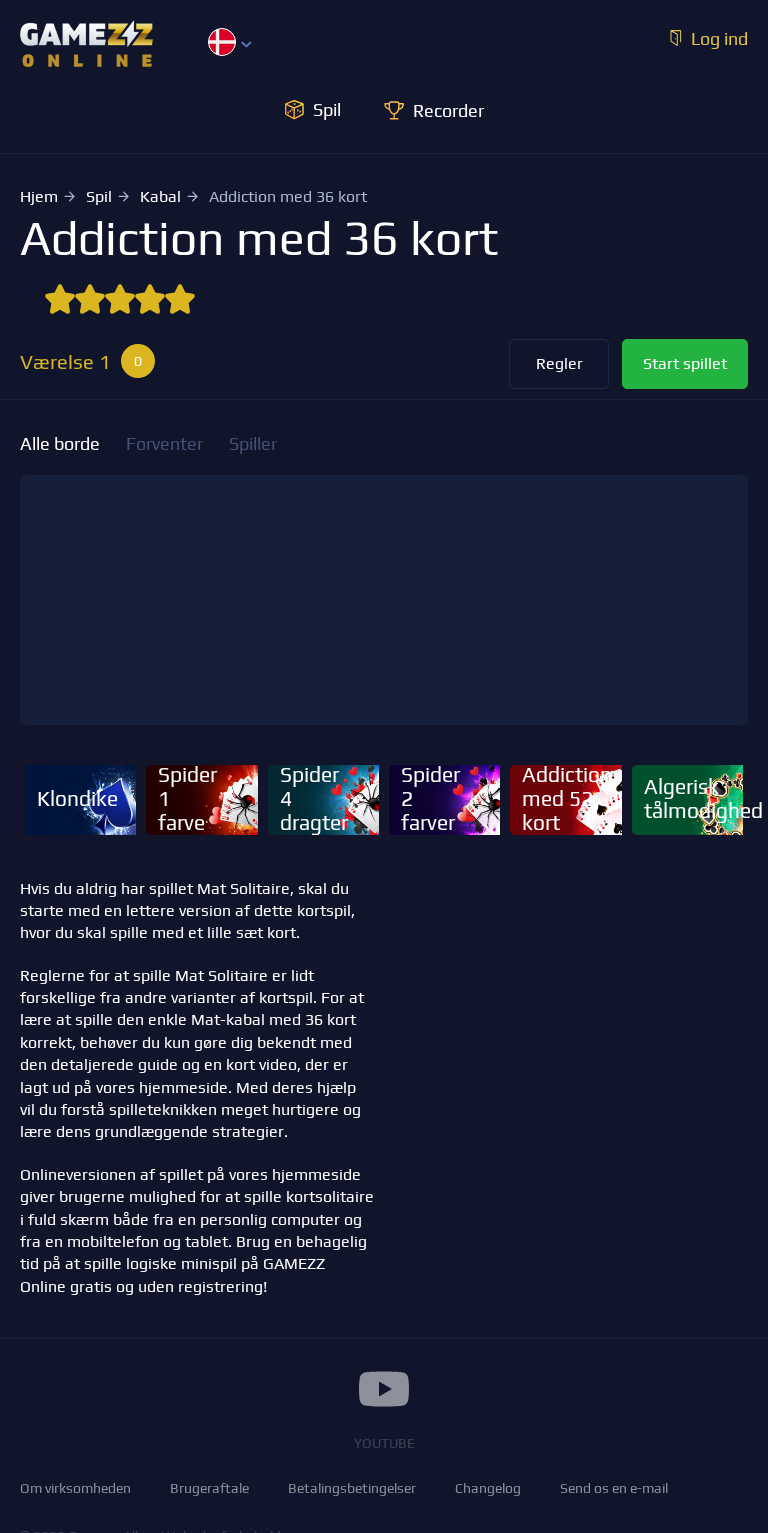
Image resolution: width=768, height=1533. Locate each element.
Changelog (488, 1488)
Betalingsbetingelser (352, 1488)
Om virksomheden (75, 1488)
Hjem (39, 196)
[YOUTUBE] (384, 1389)
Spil (99, 196)
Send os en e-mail (614, 1488)
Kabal (160, 196)
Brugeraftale (209, 1488)
